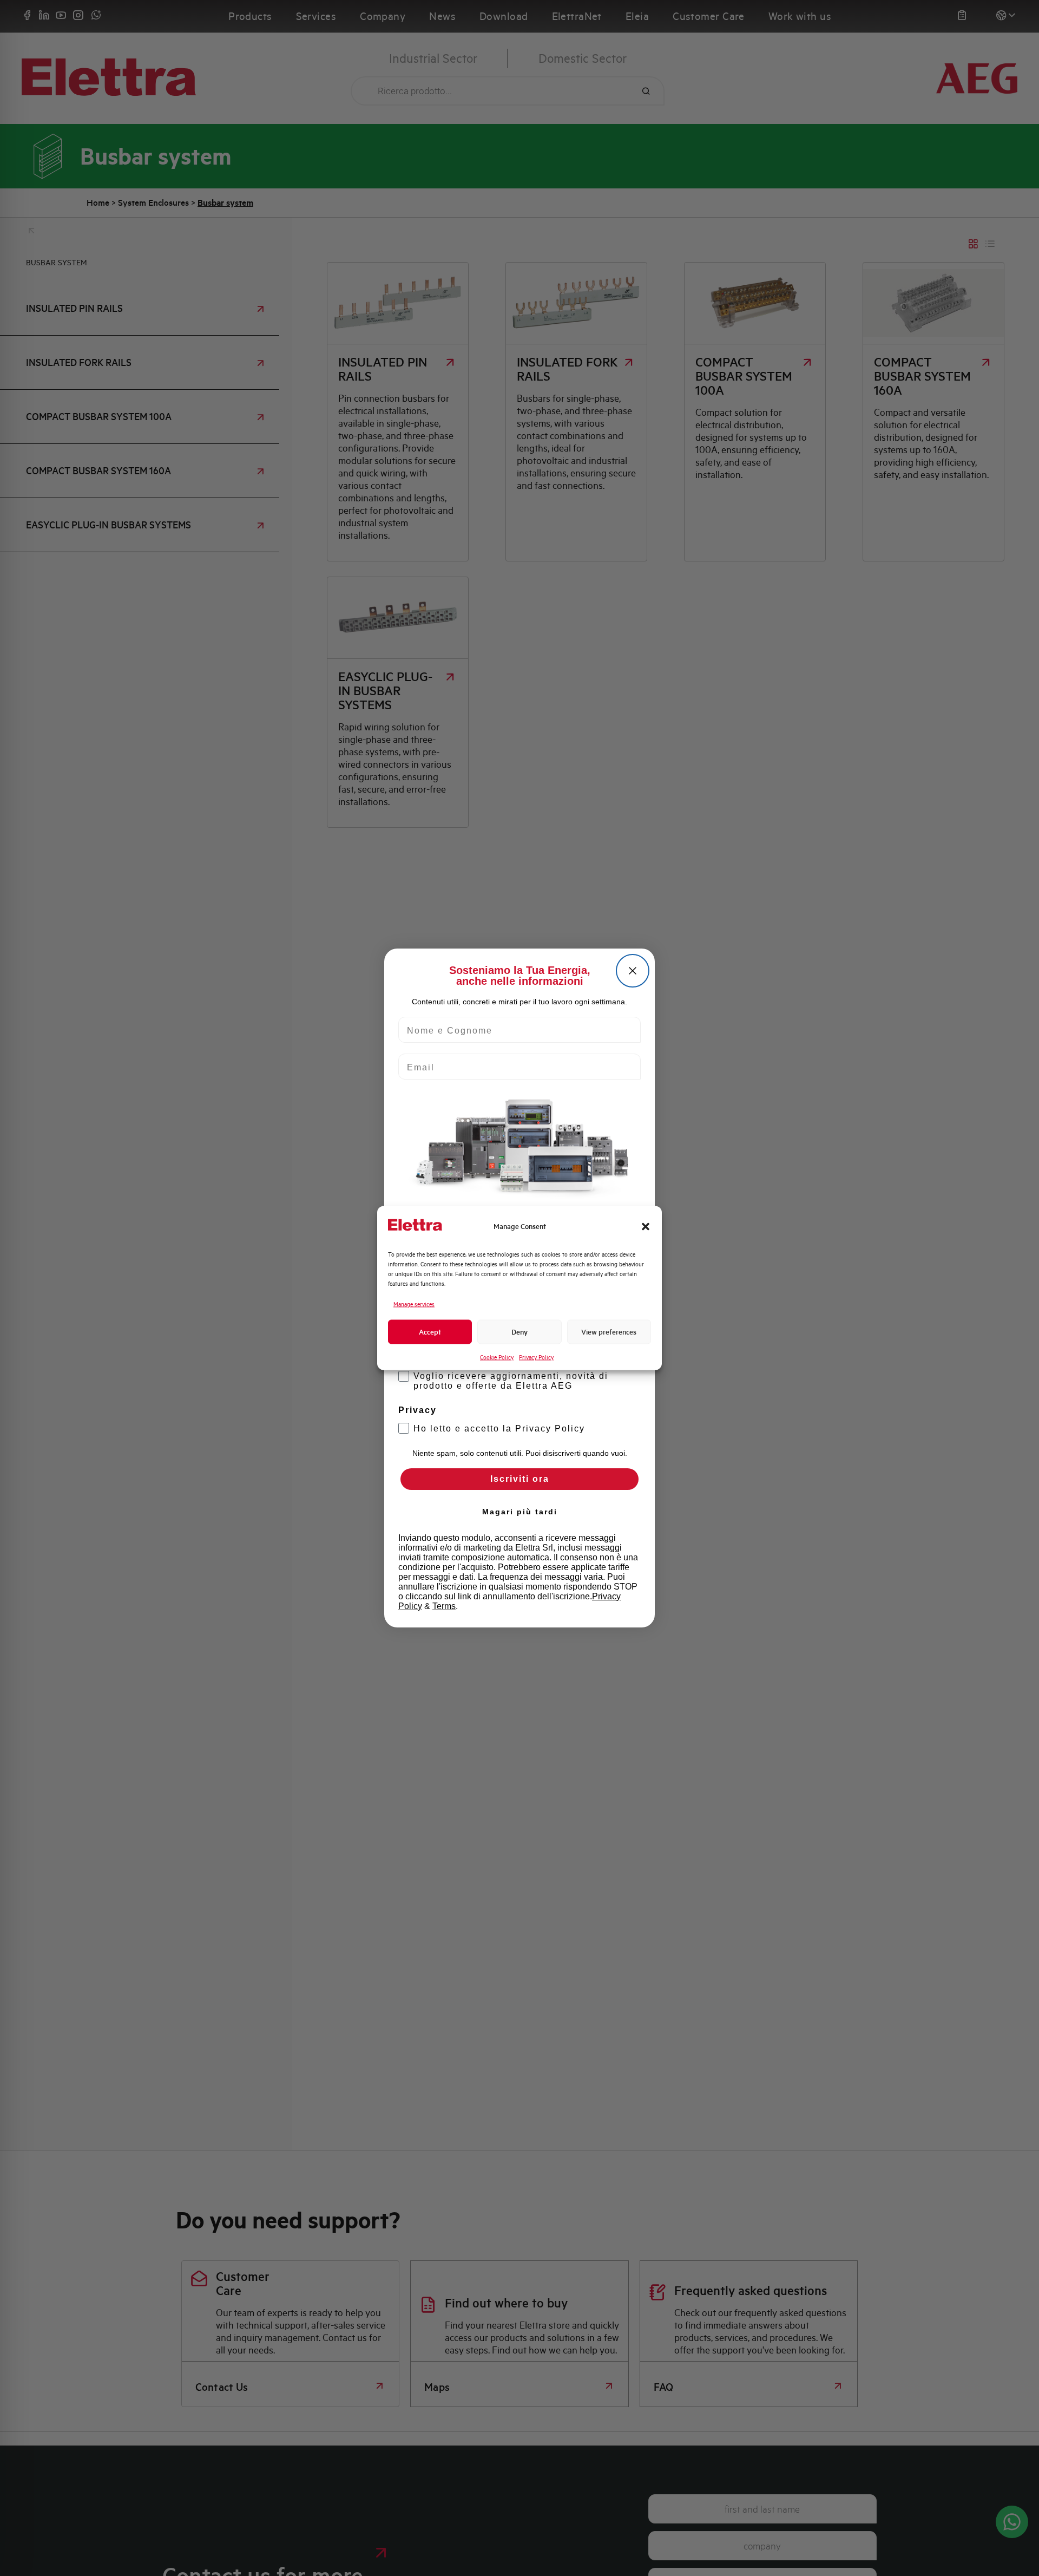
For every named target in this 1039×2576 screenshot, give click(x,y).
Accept (430, 1332)
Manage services (414, 1304)
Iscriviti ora (520, 1479)
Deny (519, 1332)
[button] (646, 1226)
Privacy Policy (536, 1357)
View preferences (609, 1332)
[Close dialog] (633, 971)
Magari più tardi (520, 1512)
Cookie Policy (497, 1357)
